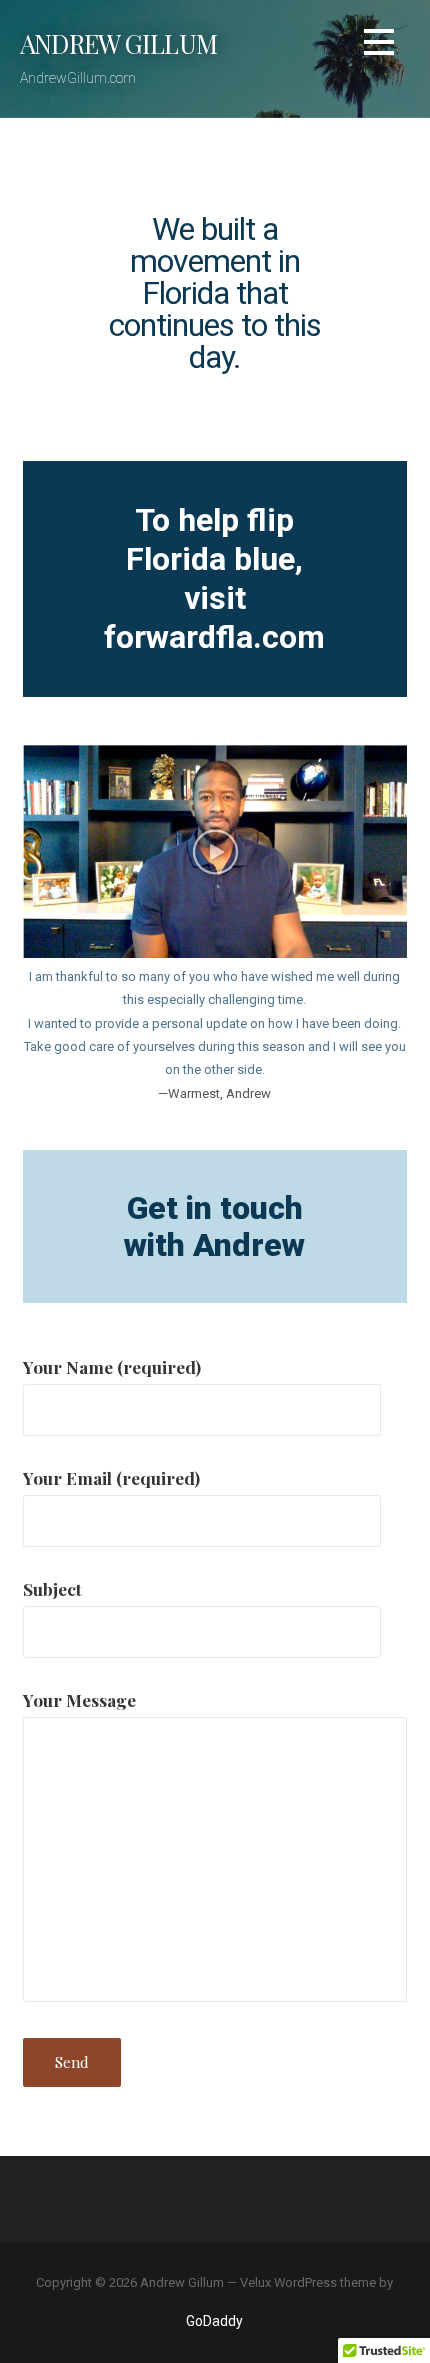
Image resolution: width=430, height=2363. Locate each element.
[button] (379, 45)
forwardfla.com (214, 637)
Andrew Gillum (118, 43)
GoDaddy (214, 2321)
